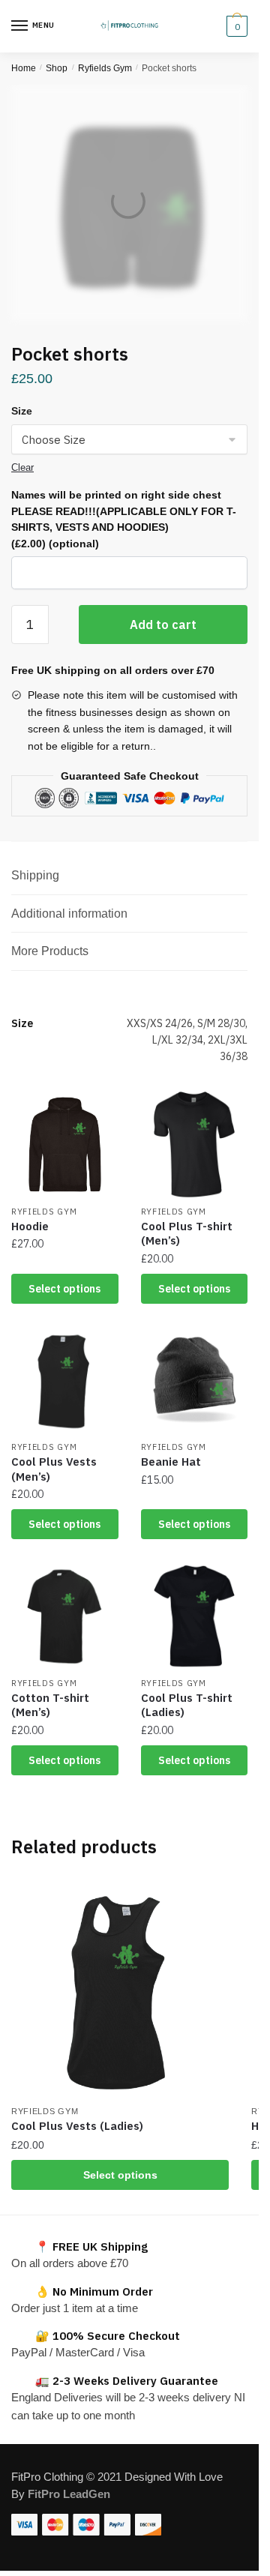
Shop (57, 68)
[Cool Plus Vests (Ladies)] (120, 1988)
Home (24, 68)
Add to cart (163, 625)
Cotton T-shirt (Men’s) (50, 1705)
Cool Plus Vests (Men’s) (54, 1469)
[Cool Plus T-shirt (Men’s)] (195, 1144)
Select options (64, 1289)
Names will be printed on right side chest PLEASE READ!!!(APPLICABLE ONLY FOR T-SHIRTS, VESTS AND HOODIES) (124, 519)
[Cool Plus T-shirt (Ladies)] (195, 1616)
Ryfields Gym (105, 68)
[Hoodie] (65, 1144)
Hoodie (30, 1226)
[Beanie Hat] (195, 1381)
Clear (22, 467)
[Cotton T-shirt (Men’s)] (65, 1616)
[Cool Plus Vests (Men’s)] (65, 1381)
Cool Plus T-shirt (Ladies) (187, 1705)
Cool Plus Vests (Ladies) (77, 2126)
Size (22, 411)
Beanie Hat (171, 1462)
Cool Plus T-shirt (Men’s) (187, 1234)
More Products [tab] (50, 951)
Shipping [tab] (35, 875)
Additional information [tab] (69, 914)
